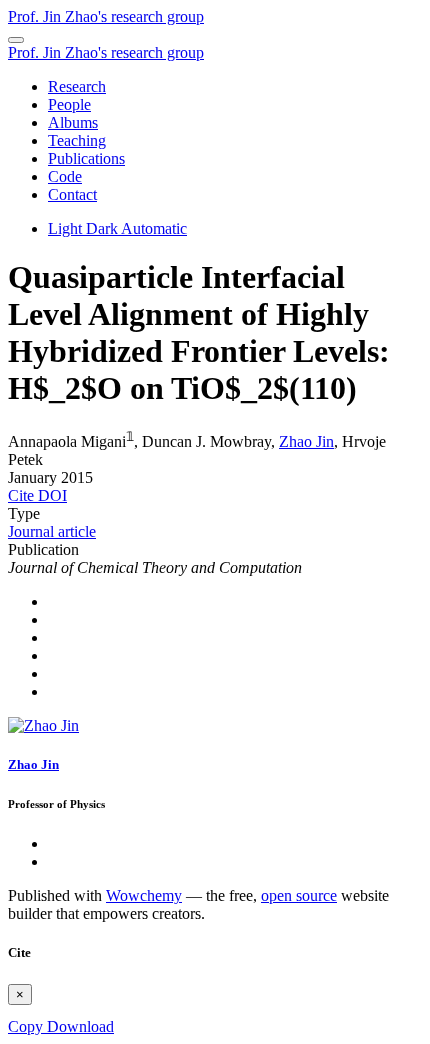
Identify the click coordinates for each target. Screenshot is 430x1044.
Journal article (52, 531)
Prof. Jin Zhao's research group (106, 16)
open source (299, 895)
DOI (52, 495)
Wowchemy (144, 895)
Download (80, 1026)
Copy (27, 1026)
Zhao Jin (306, 441)
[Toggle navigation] (16, 40)
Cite (23, 495)
